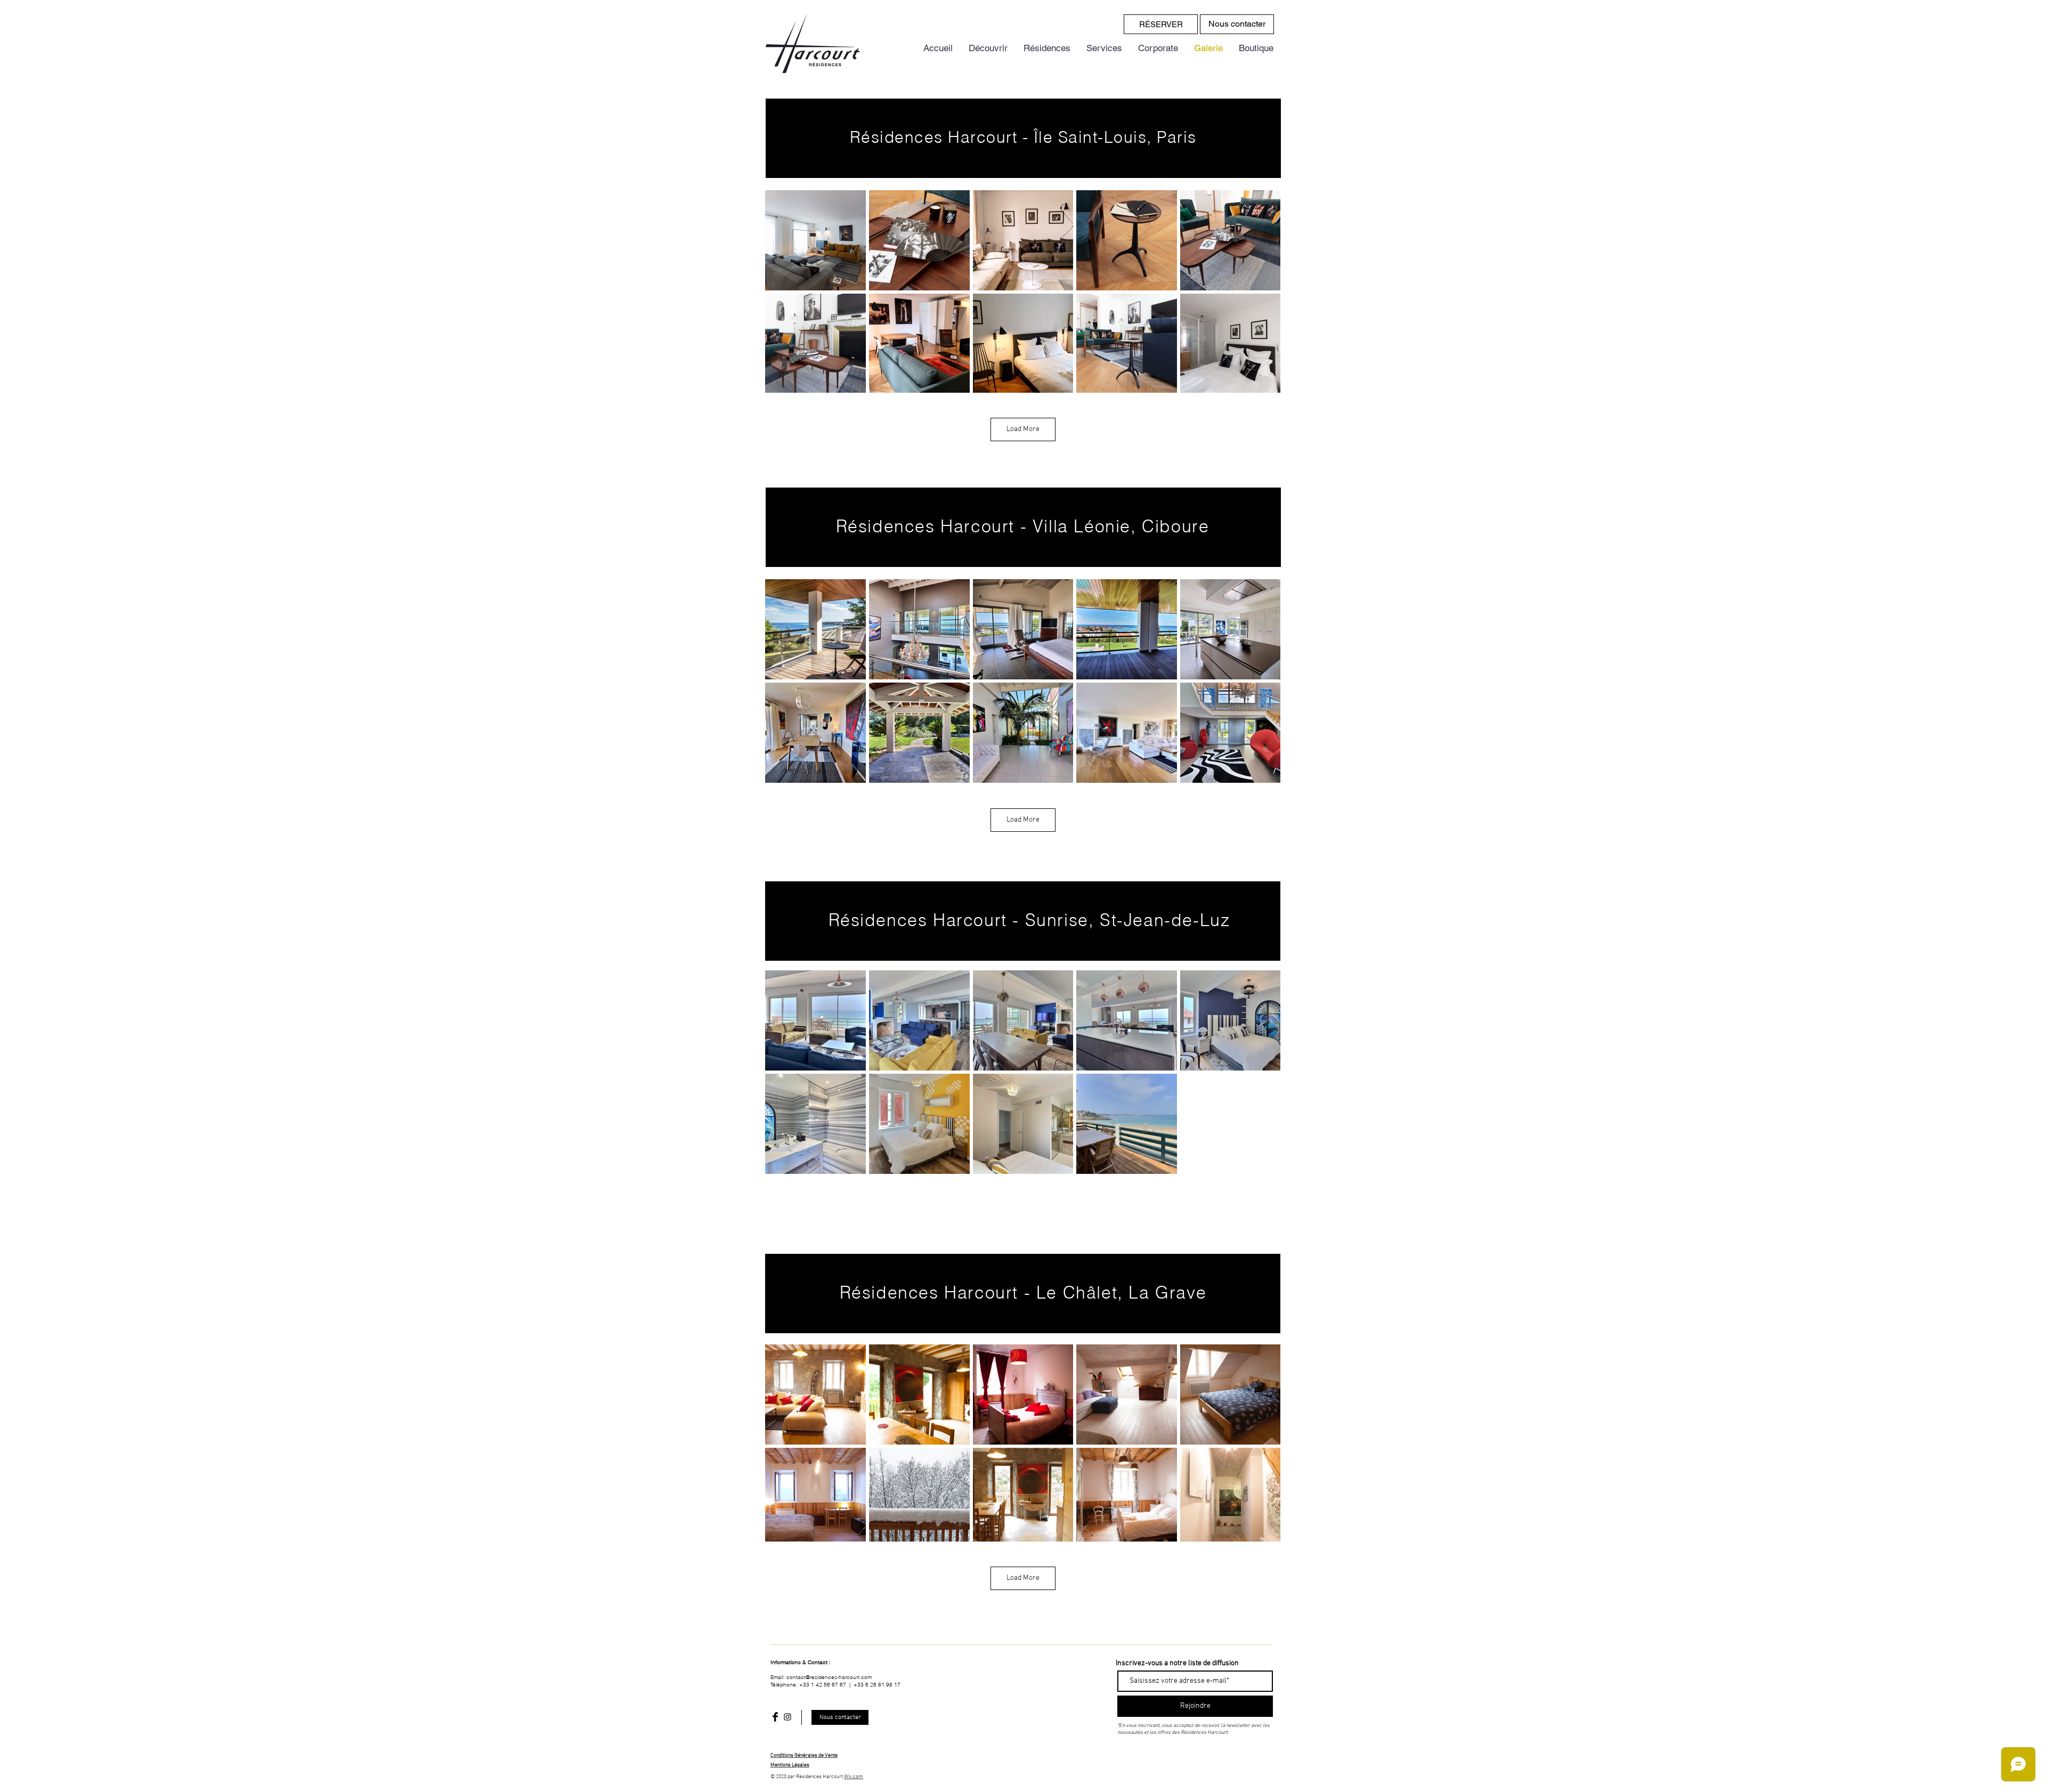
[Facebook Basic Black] (775, 1717)
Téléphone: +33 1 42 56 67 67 (809, 1685)
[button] (790, 1765)
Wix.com (854, 1777)
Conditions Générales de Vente (804, 1755)
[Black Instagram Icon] (787, 1717)
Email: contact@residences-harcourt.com (821, 1677)
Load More (1023, 429)
